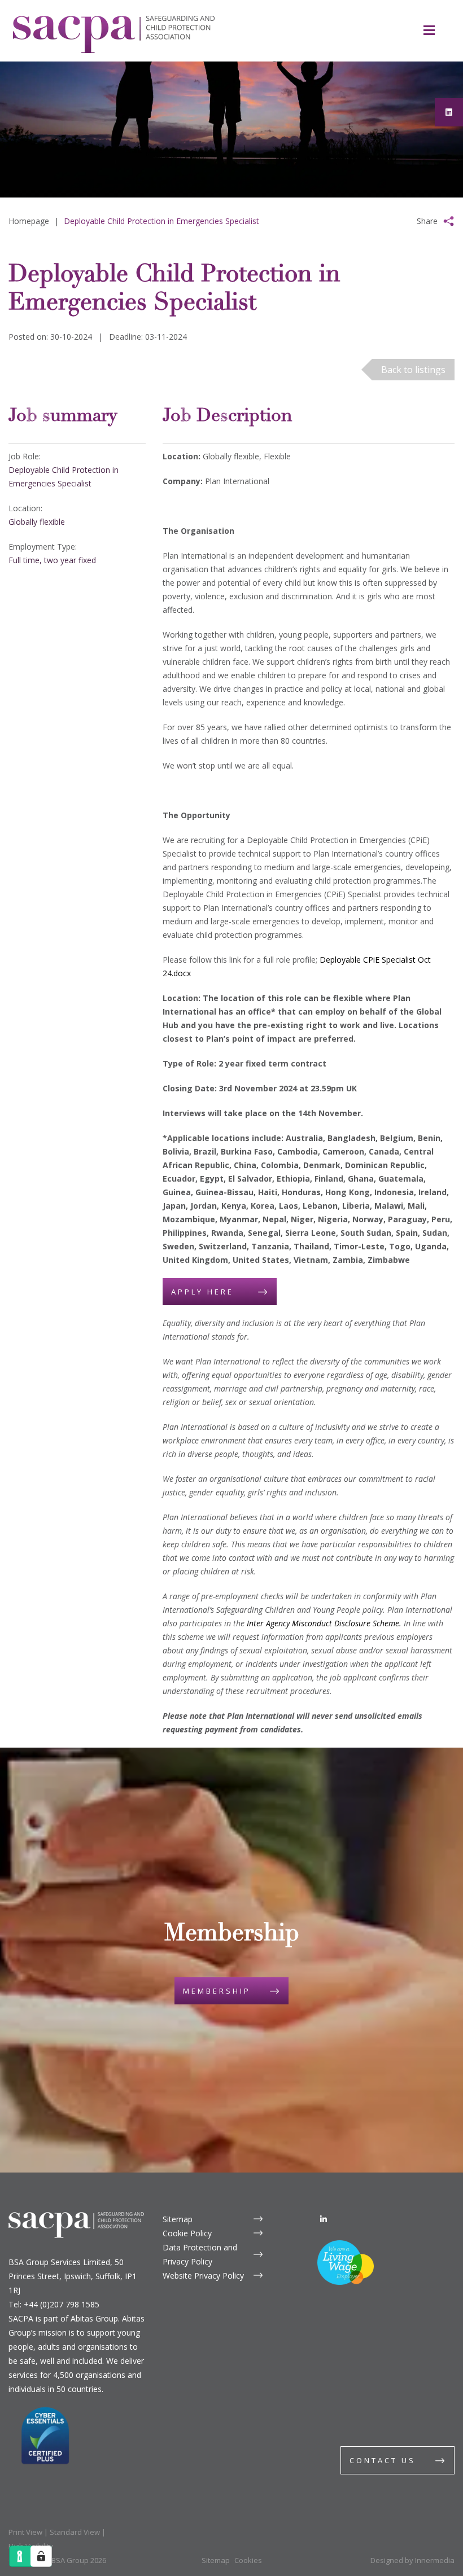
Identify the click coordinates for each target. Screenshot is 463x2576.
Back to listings (413, 370)
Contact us (383, 2460)
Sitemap (178, 2219)
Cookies (248, 2560)
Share (427, 221)
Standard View (75, 2532)
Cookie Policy (187, 2233)
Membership (217, 1991)
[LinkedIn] (324, 2219)
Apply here (202, 1292)
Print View (25, 2532)
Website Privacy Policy (203, 2276)
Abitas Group (94, 2318)
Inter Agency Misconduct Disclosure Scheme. (324, 1623)
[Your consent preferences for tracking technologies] (41, 2556)
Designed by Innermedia (412, 2560)
